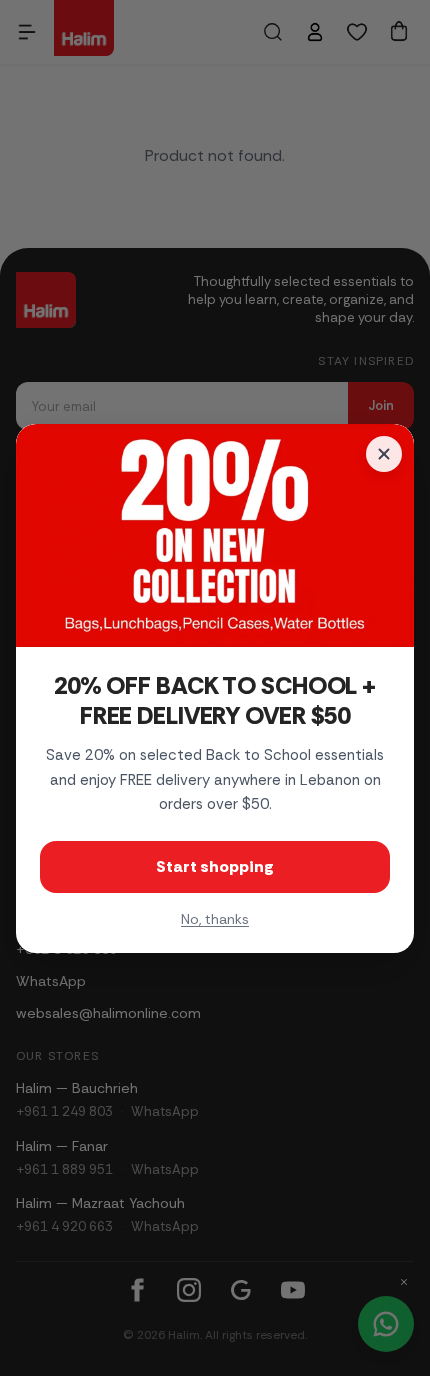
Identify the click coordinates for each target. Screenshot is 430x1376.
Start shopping (215, 866)
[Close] (384, 454)
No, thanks (215, 919)
